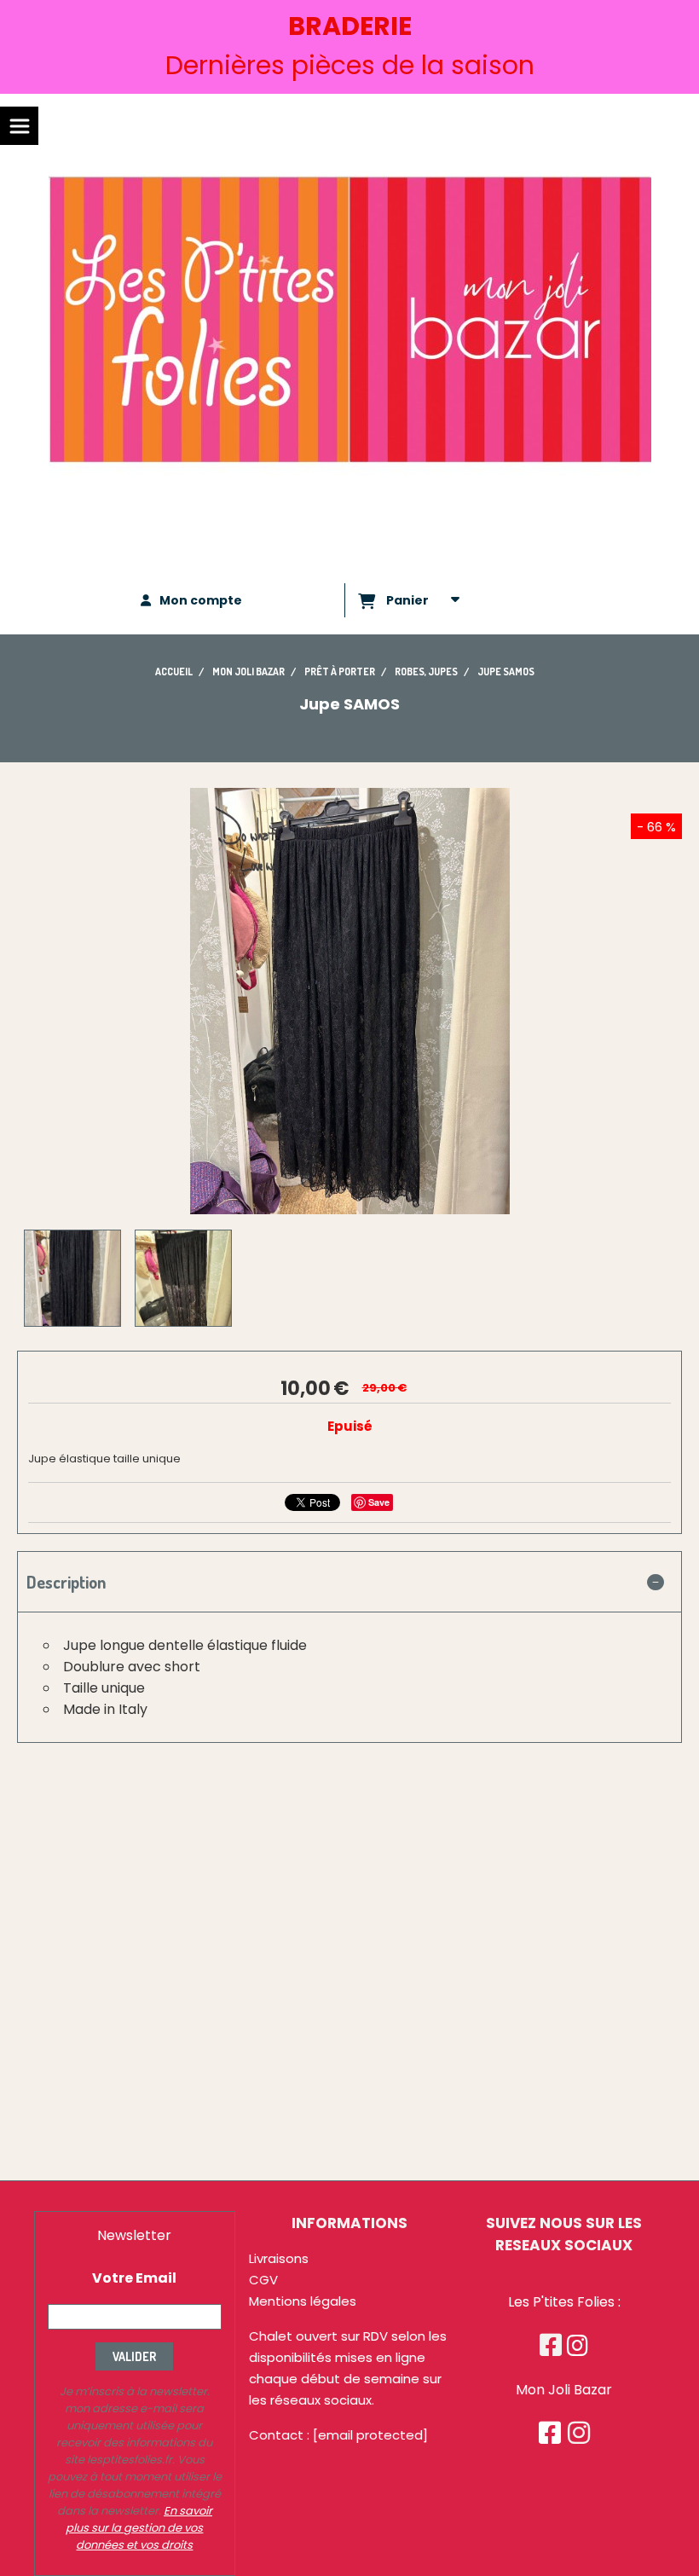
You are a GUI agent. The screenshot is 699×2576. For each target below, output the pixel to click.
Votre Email (134, 2278)
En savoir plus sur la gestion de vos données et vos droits (139, 2528)
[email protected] (370, 2435)
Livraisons (279, 2258)
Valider (134, 2356)
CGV (263, 2280)
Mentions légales (303, 2301)
